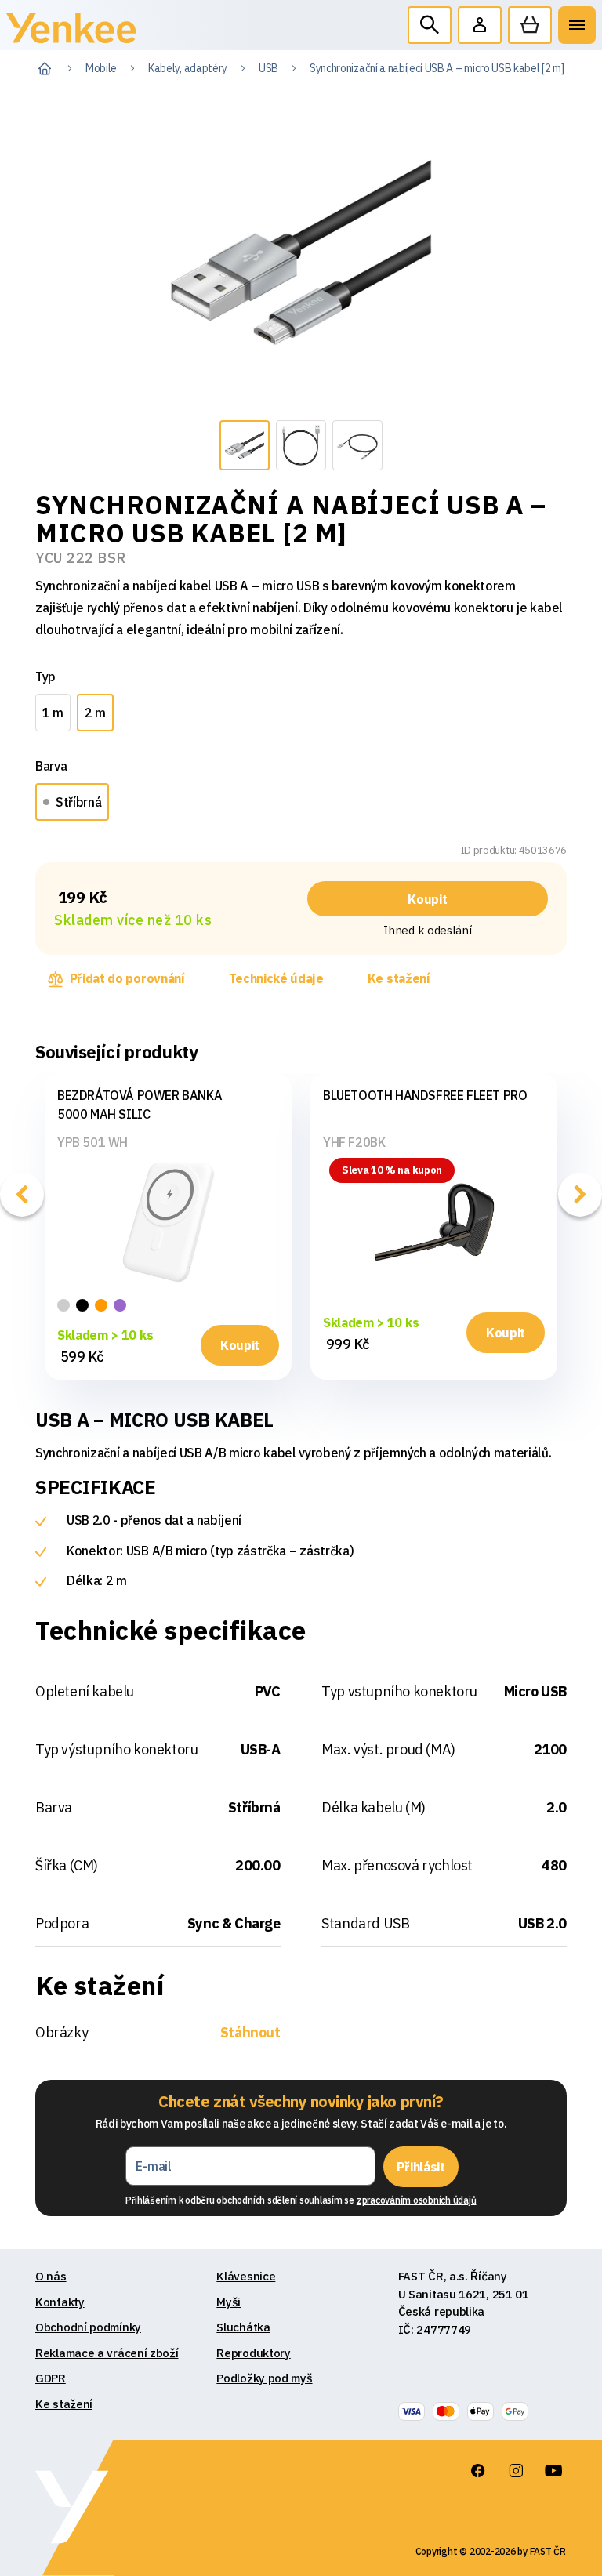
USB (268, 68)
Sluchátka (243, 2327)
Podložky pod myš (264, 2378)
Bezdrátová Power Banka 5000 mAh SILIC (140, 1105)
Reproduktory (253, 2353)
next (580, 1195)
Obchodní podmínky (88, 2327)
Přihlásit (421, 2167)
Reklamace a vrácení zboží (107, 2353)
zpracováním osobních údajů (417, 2200)
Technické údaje (276, 978)
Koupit (427, 899)
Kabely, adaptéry (188, 68)
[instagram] (516, 2471)
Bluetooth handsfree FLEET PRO (425, 1095)
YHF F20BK (354, 1142)
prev (22, 1195)
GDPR (51, 2378)
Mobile (101, 68)
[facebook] (478, 2471)
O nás (51, 2276)
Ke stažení (399, 978)
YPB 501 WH (92, 1142)
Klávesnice (246, 2276)
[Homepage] (71, 32)
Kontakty (60, 2302)
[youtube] (553, 2471)
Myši (228, 2302)
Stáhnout (250, 2032)
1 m (53, 713)
